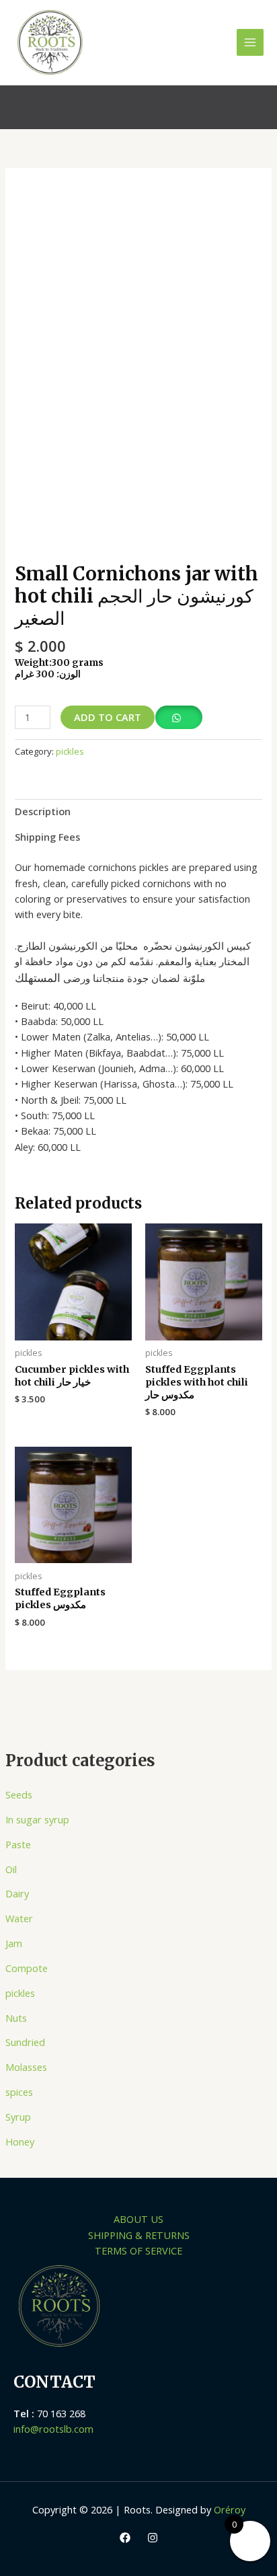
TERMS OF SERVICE (138, 2250)
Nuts (16, 2018)
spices (19, 2092)
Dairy (17, 1893)
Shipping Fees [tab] (47, 837)
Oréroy (230, 2509)
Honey (20, 2142)
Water (19, 1918)
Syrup (18, 2117)
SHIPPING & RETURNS (139, 2235)
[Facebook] (125, 2538)
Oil (11, 1869)
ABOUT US (138, 2219)
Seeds (19, 1794)
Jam (14, 1943)
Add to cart (108, 717)
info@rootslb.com (53, 2429)
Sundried (25, 2042)
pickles (20, 1993)
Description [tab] (43, 811)
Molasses (26, 2067)
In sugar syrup (37, 1819)
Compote (27, 1968)
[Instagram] (153, 2538)
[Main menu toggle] (250, 42)
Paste (18, 1844)
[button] (255, 107)
